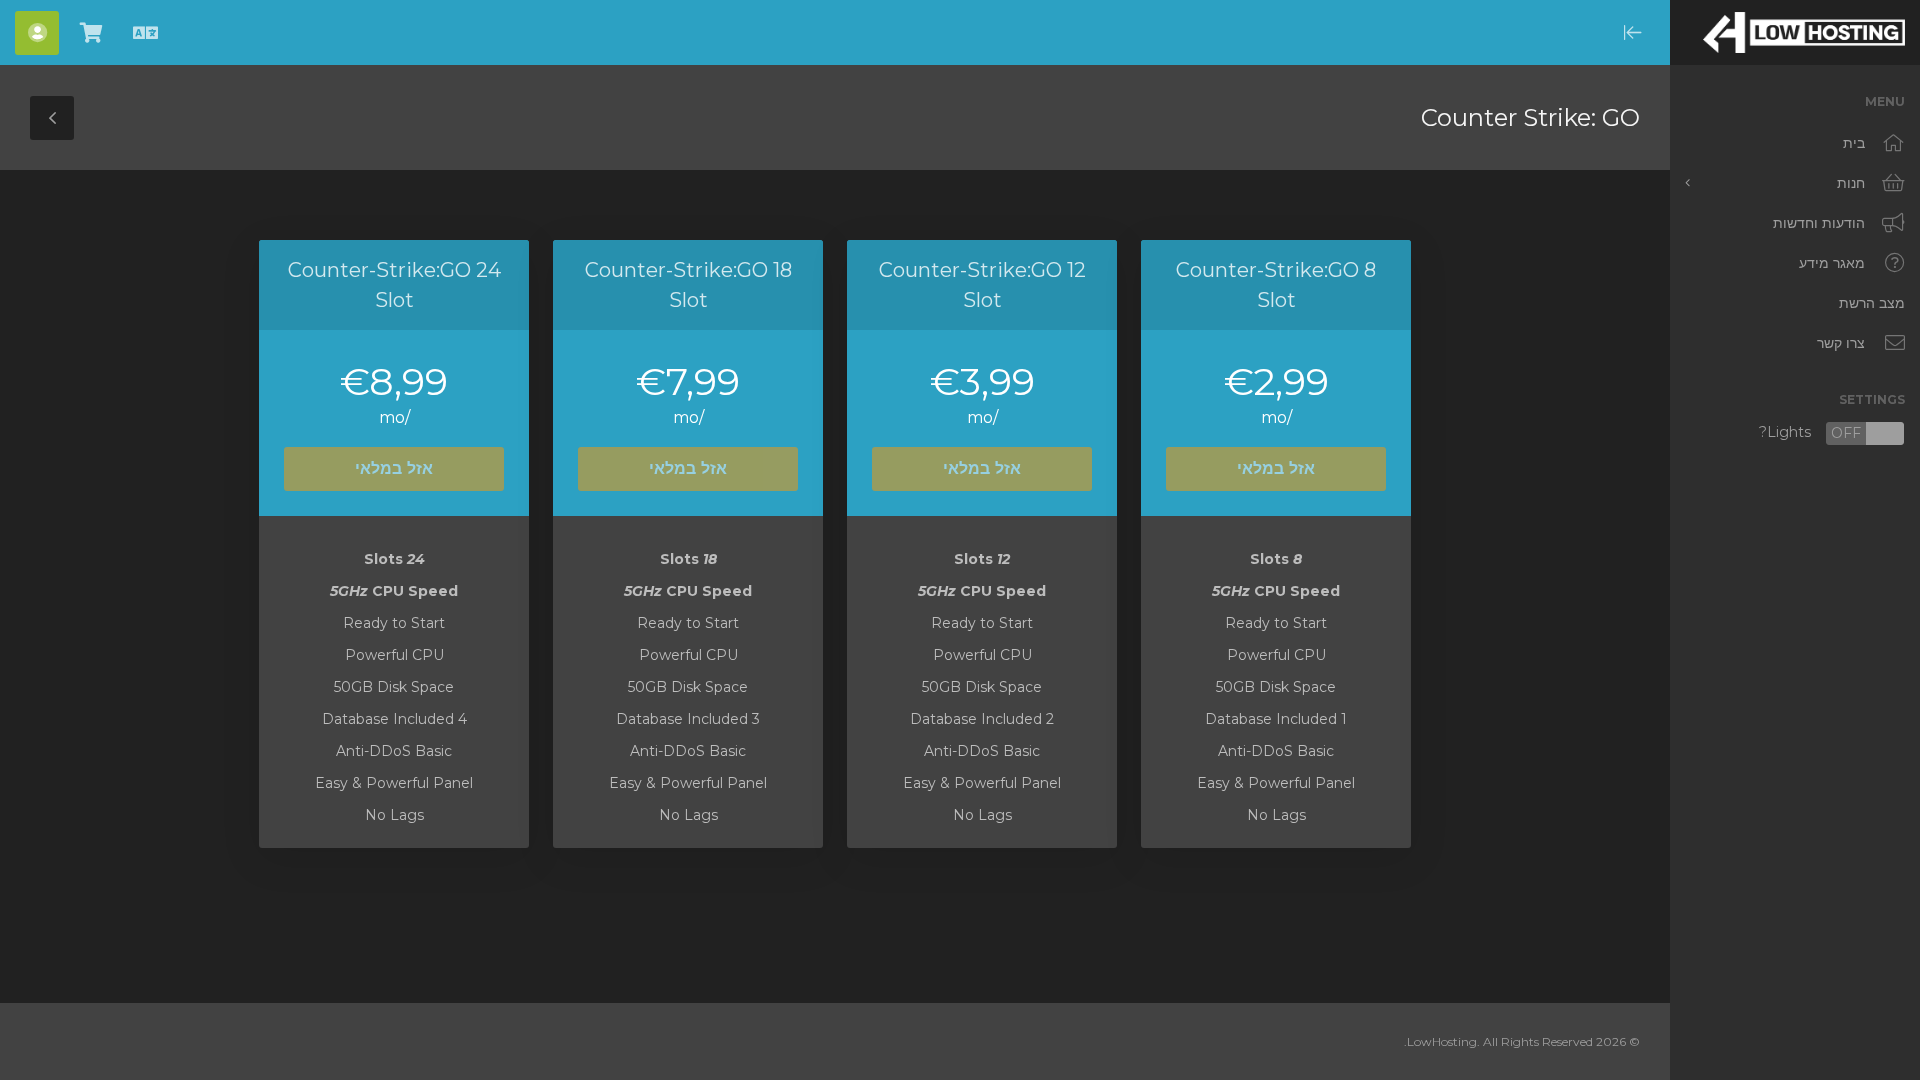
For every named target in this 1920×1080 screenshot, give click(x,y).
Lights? (1832, 433)
